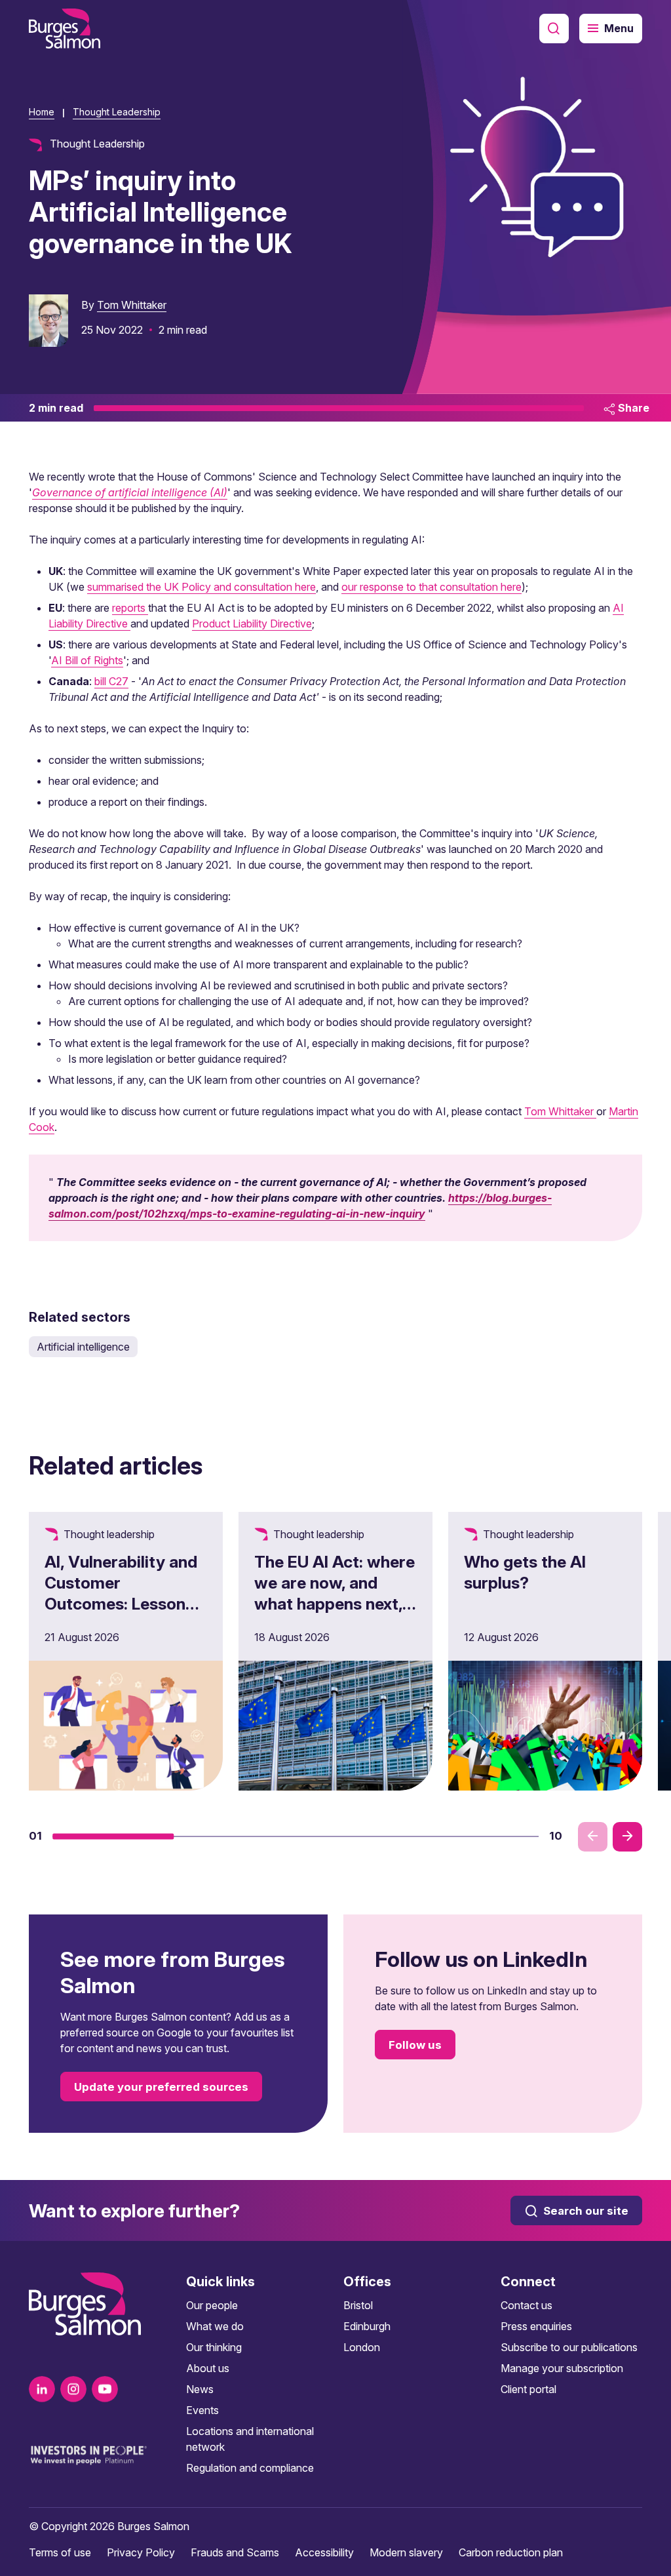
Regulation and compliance (250, 2468)
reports (130, 608)
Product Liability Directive (252, 624)
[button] (113, 1836)
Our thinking (214, 2347)
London (362, 2347)
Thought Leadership (117, 112)
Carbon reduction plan (511, 2552)
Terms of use (60, 2552)
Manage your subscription (562, 2368)
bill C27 (111, 681)
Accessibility (324, 2552)
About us (208, 2368)
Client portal (528, 2389)
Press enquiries (536, 2326)
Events (202, 2410)
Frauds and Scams (235, 2552)
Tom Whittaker (132, 305)
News (200, 2389)
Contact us (527, 2305)
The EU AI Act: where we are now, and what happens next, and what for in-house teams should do (335, 1614)
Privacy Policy (141, 2552)
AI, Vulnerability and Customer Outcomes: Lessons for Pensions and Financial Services (121, 1604)
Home (42, 112)
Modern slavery (406, 2552)
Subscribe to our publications (569, 2347)
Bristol (358, 2305)
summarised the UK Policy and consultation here (201, 587)
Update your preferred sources (161, 2087)
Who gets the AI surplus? (525, 1572)
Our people (212, 2305)
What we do (215, 2326)
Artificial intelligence (83, 1347)
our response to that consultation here (431, 587)
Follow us (415, 2045)
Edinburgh (367, 2326)
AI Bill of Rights (87, 660)
